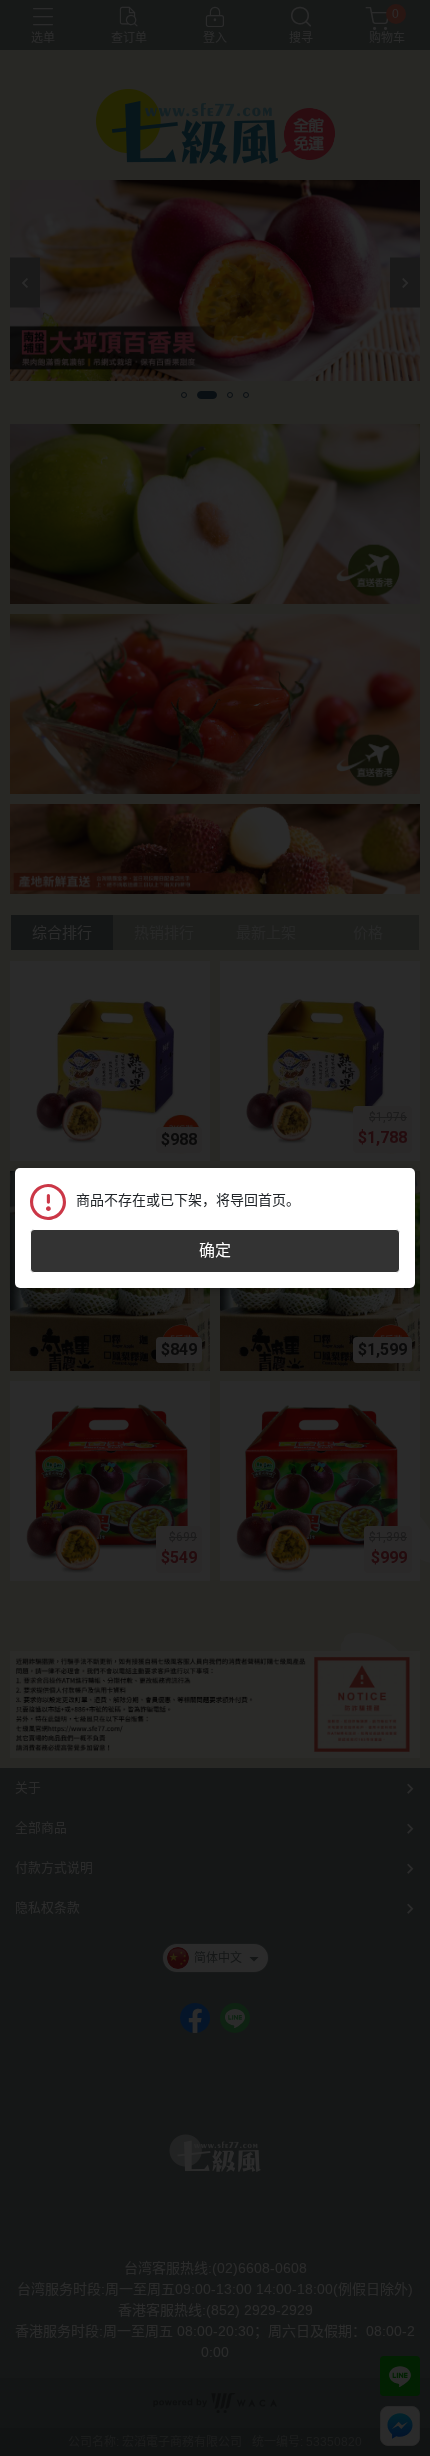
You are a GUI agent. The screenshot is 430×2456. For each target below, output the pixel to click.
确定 (215, 1250)
